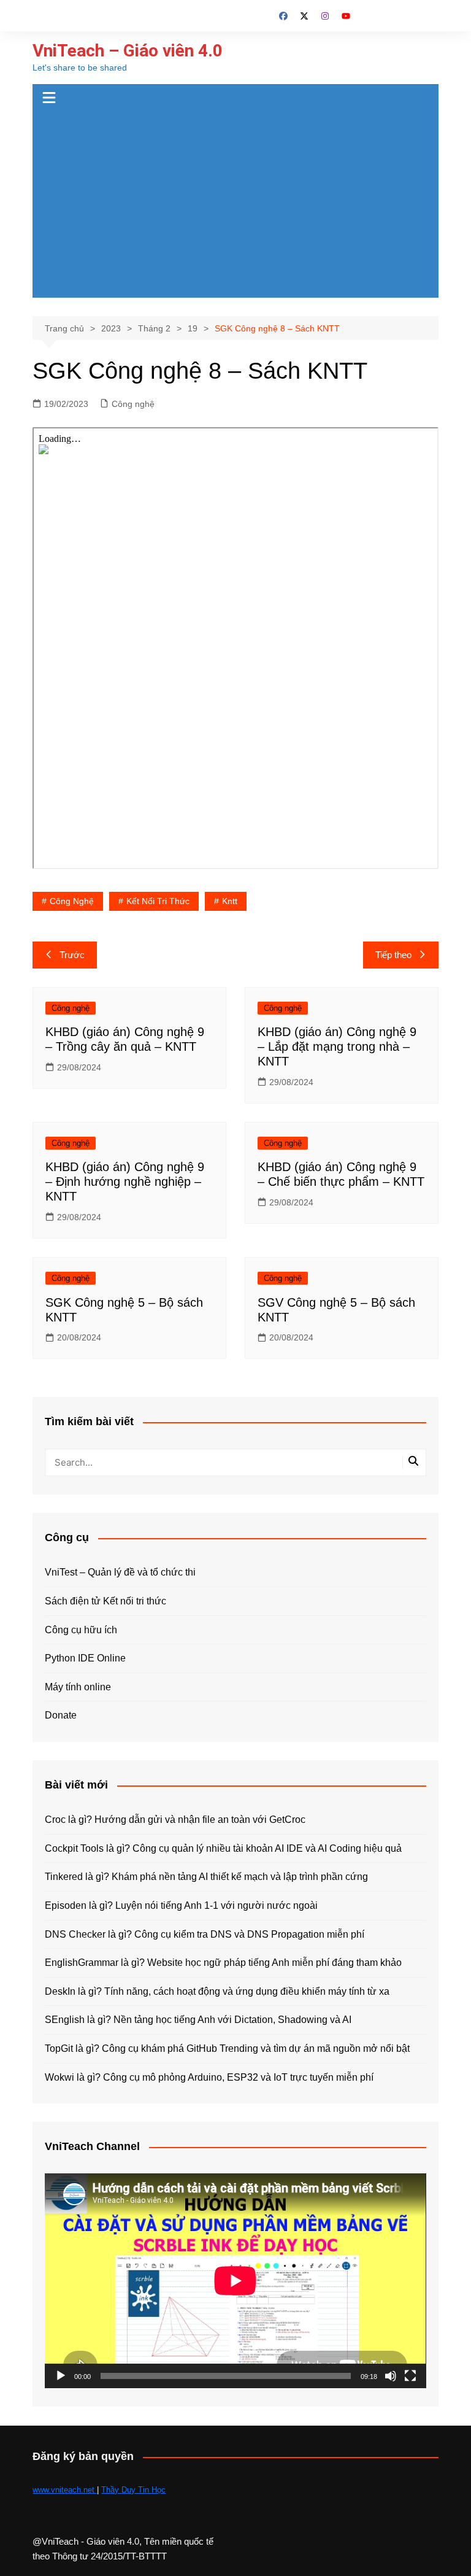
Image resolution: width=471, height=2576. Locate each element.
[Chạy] (61, 2376)
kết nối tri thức (158, 901)
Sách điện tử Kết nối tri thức (105, 1601)
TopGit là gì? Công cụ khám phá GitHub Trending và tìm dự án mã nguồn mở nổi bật (227, 2048)
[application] (235, 2280)
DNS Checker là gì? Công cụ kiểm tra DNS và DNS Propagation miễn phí (205, 1934)
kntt (230, 901)
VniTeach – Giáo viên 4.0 (128, 51)
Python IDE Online (85, 1658)
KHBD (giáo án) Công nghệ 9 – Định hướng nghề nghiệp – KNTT (125, 1182)
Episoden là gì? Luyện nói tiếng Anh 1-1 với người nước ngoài (181, 1905)
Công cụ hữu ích (81, 1630)
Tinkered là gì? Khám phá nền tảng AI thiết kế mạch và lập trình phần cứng (206, 1877)
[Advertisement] (236, 206)
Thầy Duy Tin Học (133, 2490)
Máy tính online (78, 1687)
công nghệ (72, 901)
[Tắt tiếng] (391, 2376)
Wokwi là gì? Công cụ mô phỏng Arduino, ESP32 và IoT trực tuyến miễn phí (209, 2077)
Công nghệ (133, 404)
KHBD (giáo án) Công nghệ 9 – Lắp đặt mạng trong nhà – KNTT (337, 1046)
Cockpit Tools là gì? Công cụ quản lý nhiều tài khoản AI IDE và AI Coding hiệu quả (223, 1848)
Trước (72, 955)
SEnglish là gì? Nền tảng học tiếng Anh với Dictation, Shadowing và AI (198, 2020)
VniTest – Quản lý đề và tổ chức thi (120, 1572)
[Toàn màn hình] (410, 2376)
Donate (61, 1715)
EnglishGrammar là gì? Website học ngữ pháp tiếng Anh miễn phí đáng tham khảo (223, 1963)
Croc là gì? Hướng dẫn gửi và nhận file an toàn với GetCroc (175, 1820)
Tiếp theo (393, 955)
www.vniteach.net (65, 2490)
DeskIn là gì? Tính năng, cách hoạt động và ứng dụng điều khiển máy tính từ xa (217, 1991)
